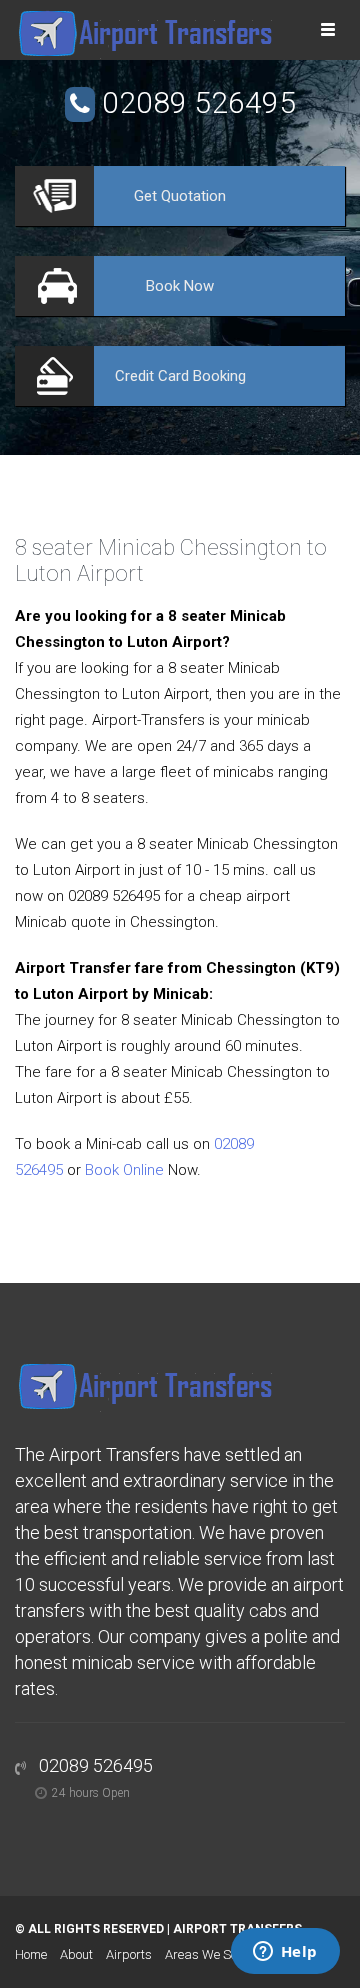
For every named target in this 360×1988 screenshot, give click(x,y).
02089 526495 (199, 102)
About (76, 1954)
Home (31, 1954)
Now (180, 286)
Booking (180, 376)
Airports (129, 1954)
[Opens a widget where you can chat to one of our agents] (285, 1953)
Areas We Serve (209, 1954)
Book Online (124, 1170)
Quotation (180, 196)
